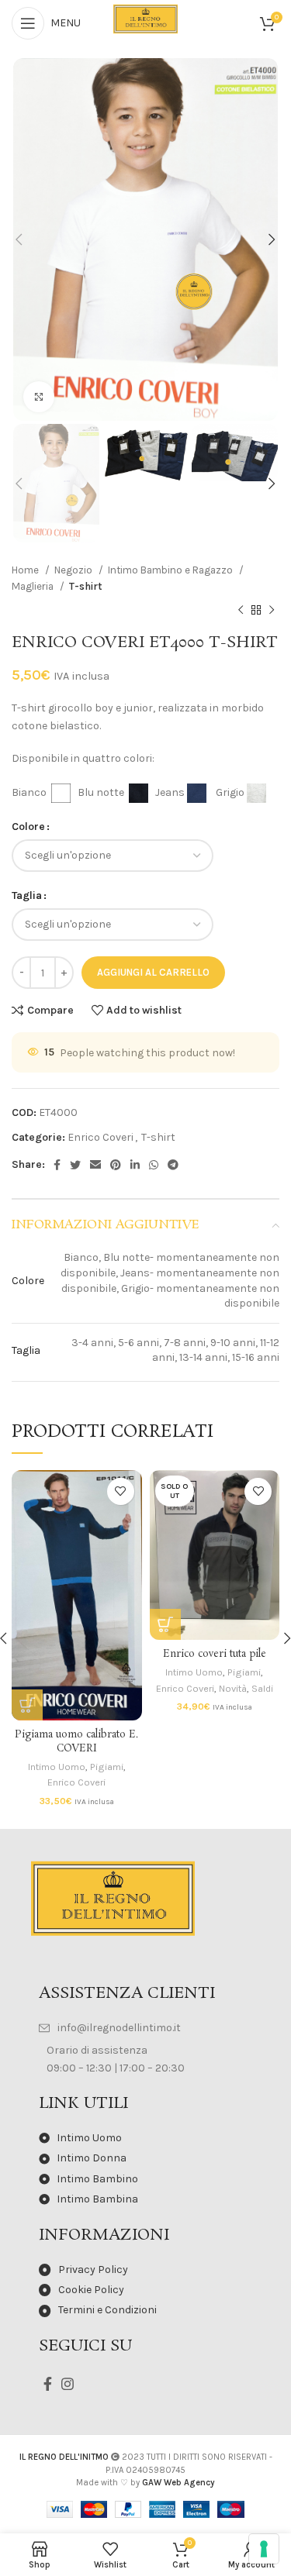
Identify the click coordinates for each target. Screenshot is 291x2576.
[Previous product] (241, 610)
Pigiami (107, 1767)
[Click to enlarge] (39, 397)
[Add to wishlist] (121, 1491)
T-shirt (86, 586)
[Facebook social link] (57, 1165)
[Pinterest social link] (116, 1165)
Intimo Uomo (57, 1767)
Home (26, 570)
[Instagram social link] (68, 2384)
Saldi (262, 1688)
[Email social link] (95, 1165)
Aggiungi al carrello (153, 972)
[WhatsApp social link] (154, 1165)
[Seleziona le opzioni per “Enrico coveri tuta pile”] (165, 1624)
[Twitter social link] (75, 1165)
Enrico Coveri (100, 1137)
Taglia (27, 895)
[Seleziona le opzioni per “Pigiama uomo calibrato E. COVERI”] (27, 1705)
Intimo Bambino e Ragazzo (171, 570)
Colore (28, 827)
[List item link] (145, 2028)
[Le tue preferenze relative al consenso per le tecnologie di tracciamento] (264, 2549)
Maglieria (34, 586)
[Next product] (272, 610)
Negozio (74, 570)
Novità (233, 1688)
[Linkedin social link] (135, 1165)
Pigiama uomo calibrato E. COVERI (76, 1742)
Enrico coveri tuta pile (215, 1654)
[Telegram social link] (173, 1165)
